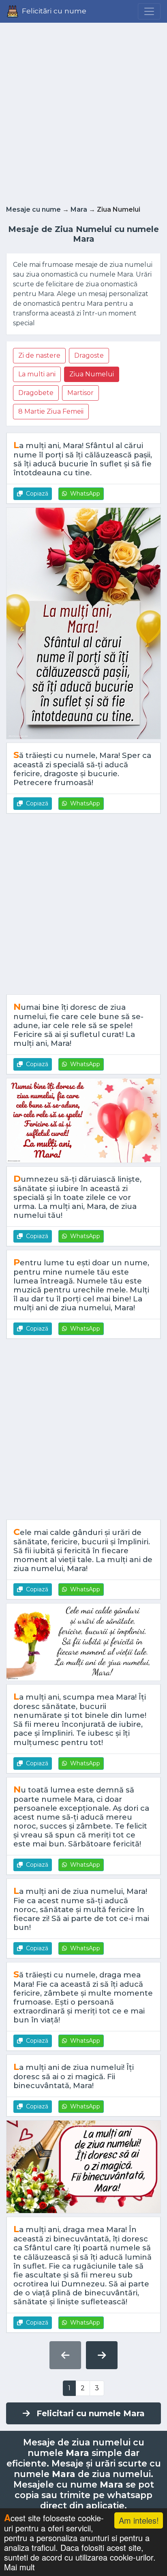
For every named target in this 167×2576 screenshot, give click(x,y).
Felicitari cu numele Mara (91, 2413)
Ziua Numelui (92, 374)
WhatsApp (85, 494)
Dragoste (89, 355)
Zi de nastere (39, 355)
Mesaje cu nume (33, 209)
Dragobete (36, 393)
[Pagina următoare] (102, 2355)
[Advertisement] (83, 112)
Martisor (80, 393)
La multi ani (37, 374)
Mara (79, 209)
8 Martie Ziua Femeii (51, 411)
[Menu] (149, 11)
